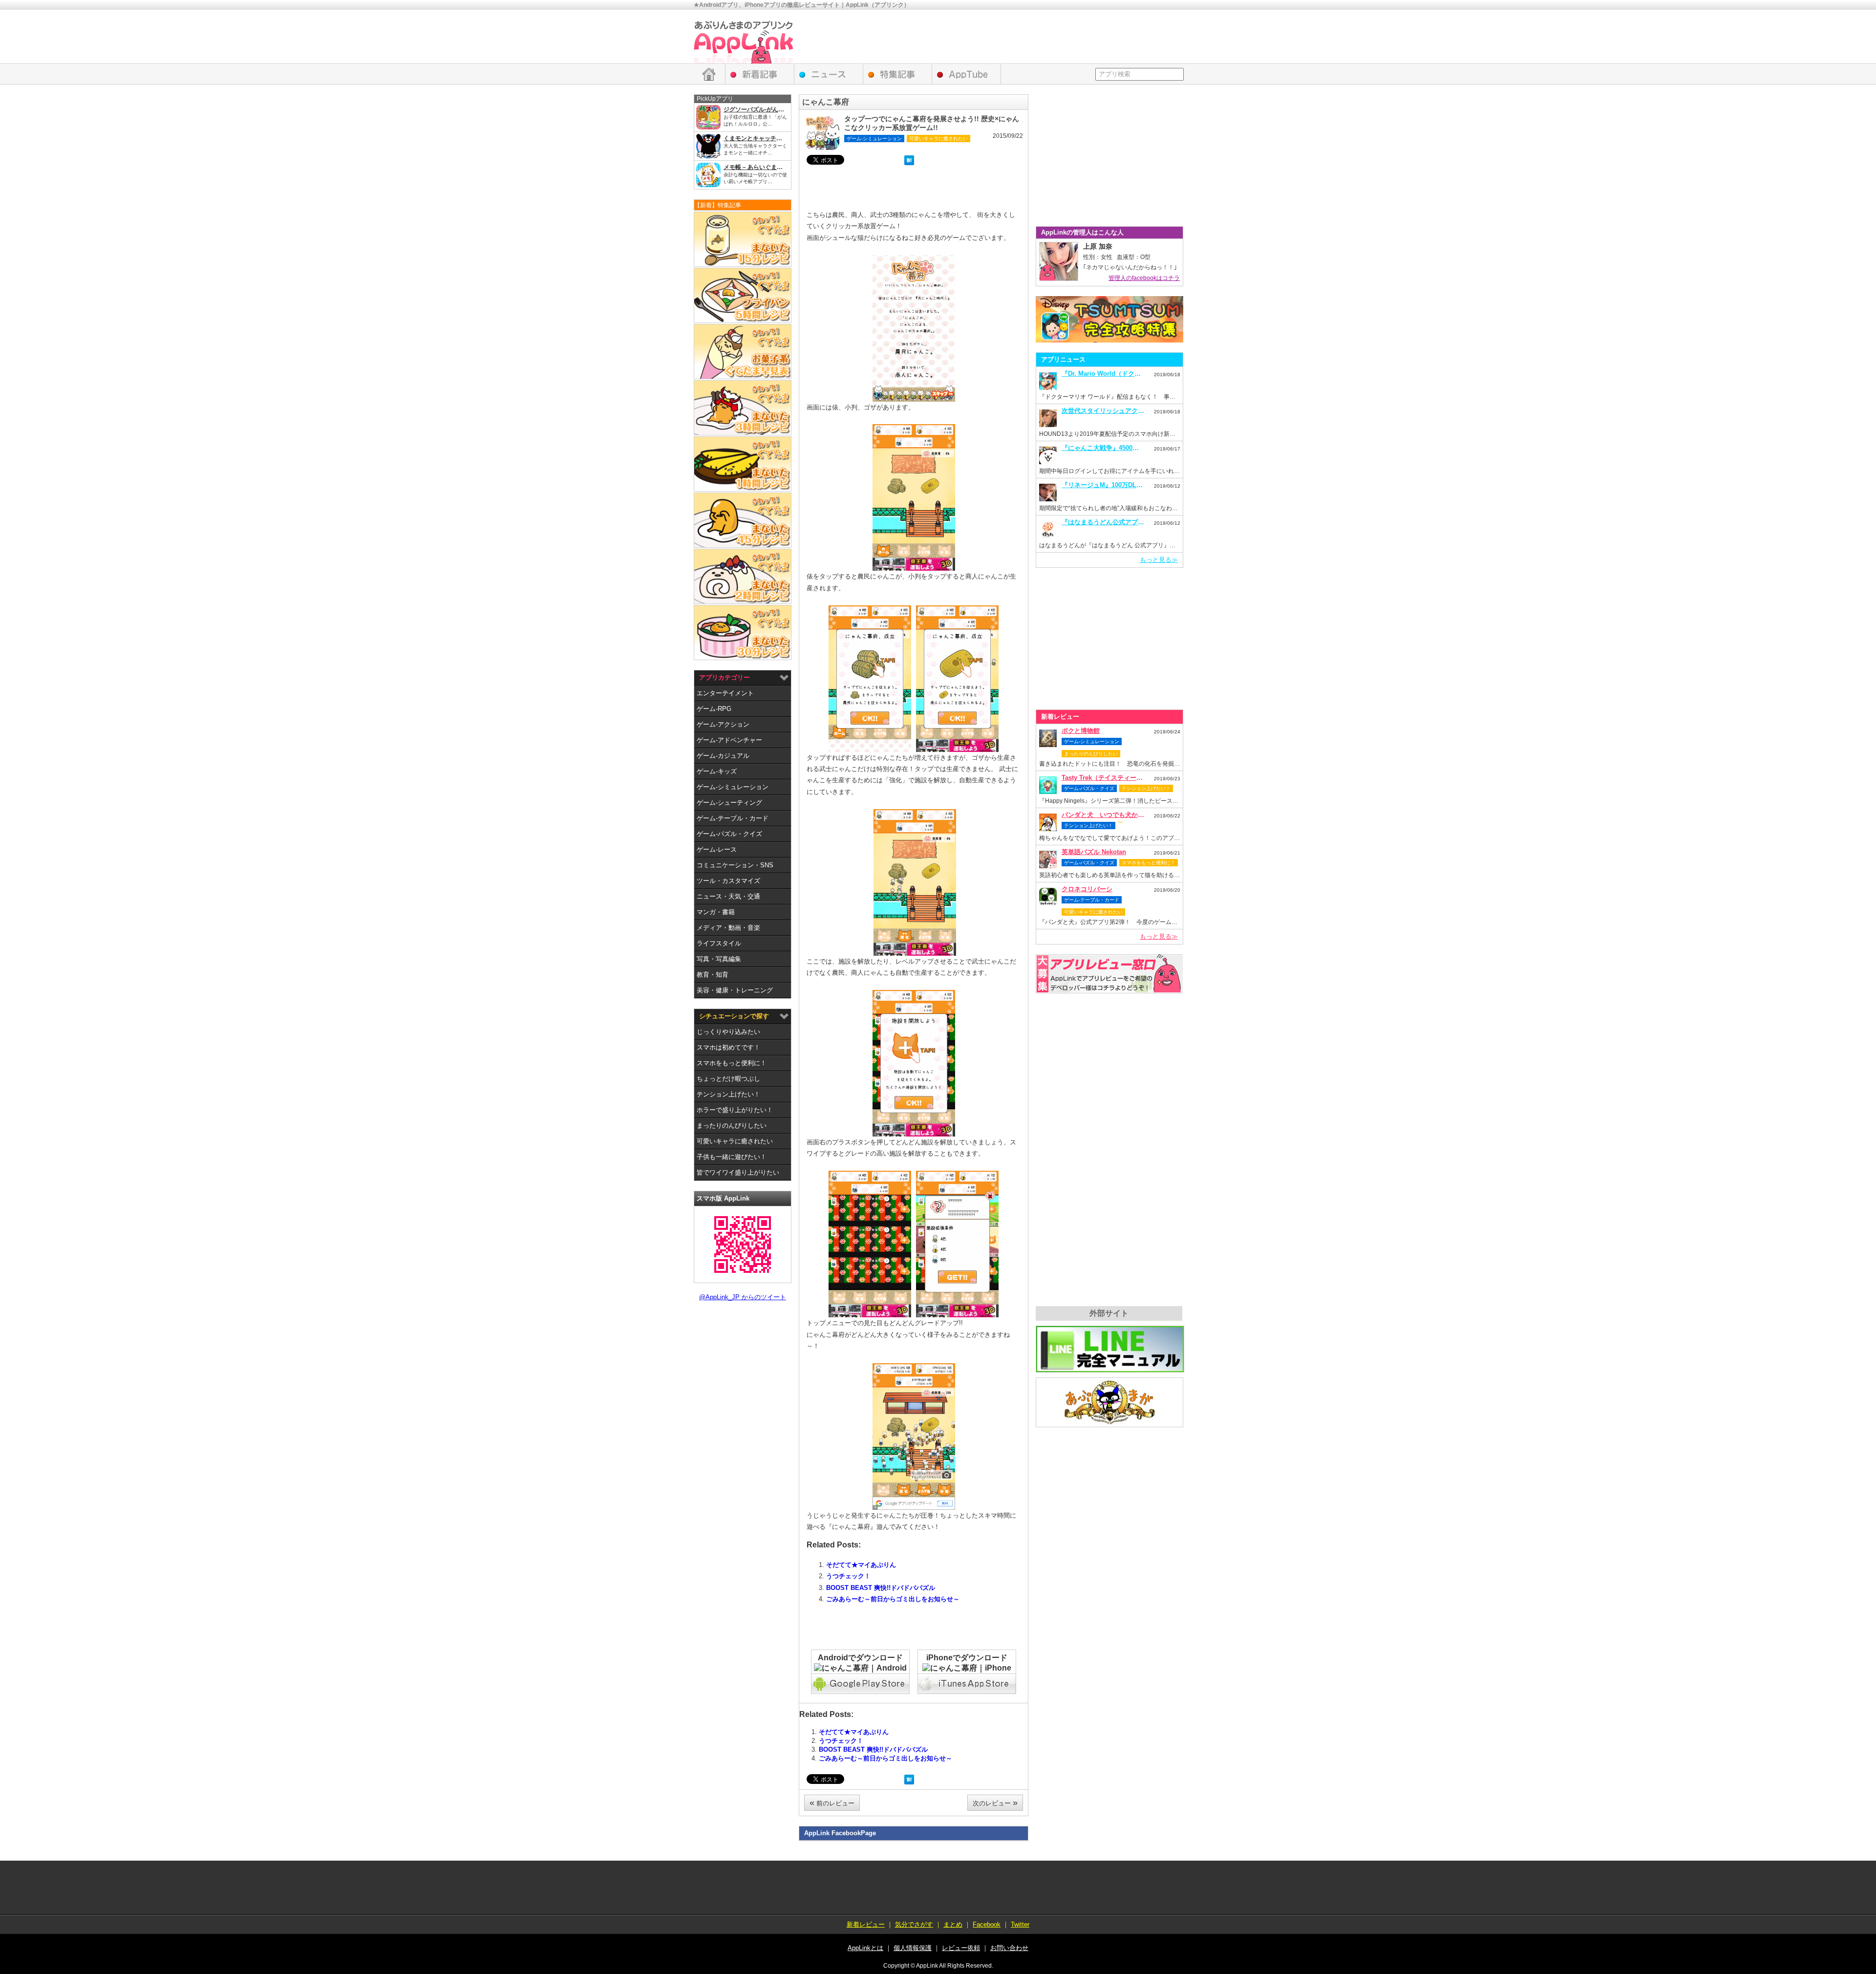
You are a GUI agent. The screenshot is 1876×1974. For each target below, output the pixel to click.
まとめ (953, 1924)
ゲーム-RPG (714, 709)
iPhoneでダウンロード (967, 1658)
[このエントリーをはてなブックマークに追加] (909, 161)
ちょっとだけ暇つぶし (728, 1079)
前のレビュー (832, 1802)
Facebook (987, 1924)
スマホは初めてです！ (728, 1047)
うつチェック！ (848, 1576)
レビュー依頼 (1109, 974)
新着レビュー (760, 74)
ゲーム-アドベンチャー (729, 740)
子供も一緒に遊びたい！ (732, 1157)
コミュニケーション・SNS (735, 865)
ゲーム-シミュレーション (733, 787)
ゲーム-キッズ (717, 771)
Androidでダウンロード (860, 1658)
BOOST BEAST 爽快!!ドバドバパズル (881, 1588)
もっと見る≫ (1159, 560)
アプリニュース (829, 74)
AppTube (967, 74)
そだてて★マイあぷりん (861, 1565)
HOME (709, 74)
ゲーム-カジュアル (723, 756)
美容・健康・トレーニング (735, 990)
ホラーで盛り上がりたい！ (735, 1110)
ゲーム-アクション (723, 724)
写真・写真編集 (719, 959)
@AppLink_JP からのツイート (743, 1297)
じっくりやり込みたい (728, 1032)
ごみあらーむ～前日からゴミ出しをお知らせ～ (893, 1599)
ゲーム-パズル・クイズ (729, 834)
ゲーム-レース (717, 849)
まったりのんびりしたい (732, 1126)
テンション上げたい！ (728, 1094)
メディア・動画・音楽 (728, 928)
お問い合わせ (1009, 1948)
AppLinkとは (865, 1948)
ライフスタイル (719, 943)
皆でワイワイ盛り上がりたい (738, 1172)
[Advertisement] (1004, 37)
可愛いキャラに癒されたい (735, 1141)
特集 (898, 74)
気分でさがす (914, 1924)
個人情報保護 (913, 1948)
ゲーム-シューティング (729, 803)
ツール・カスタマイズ (728, 881)
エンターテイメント (725, 693)
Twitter (1020, 1924)
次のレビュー (995, 1802)
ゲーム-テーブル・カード (733, 818)
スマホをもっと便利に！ (732, 1063)
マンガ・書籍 (716, 912)
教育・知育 (713, 975)
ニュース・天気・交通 (728, 896)
